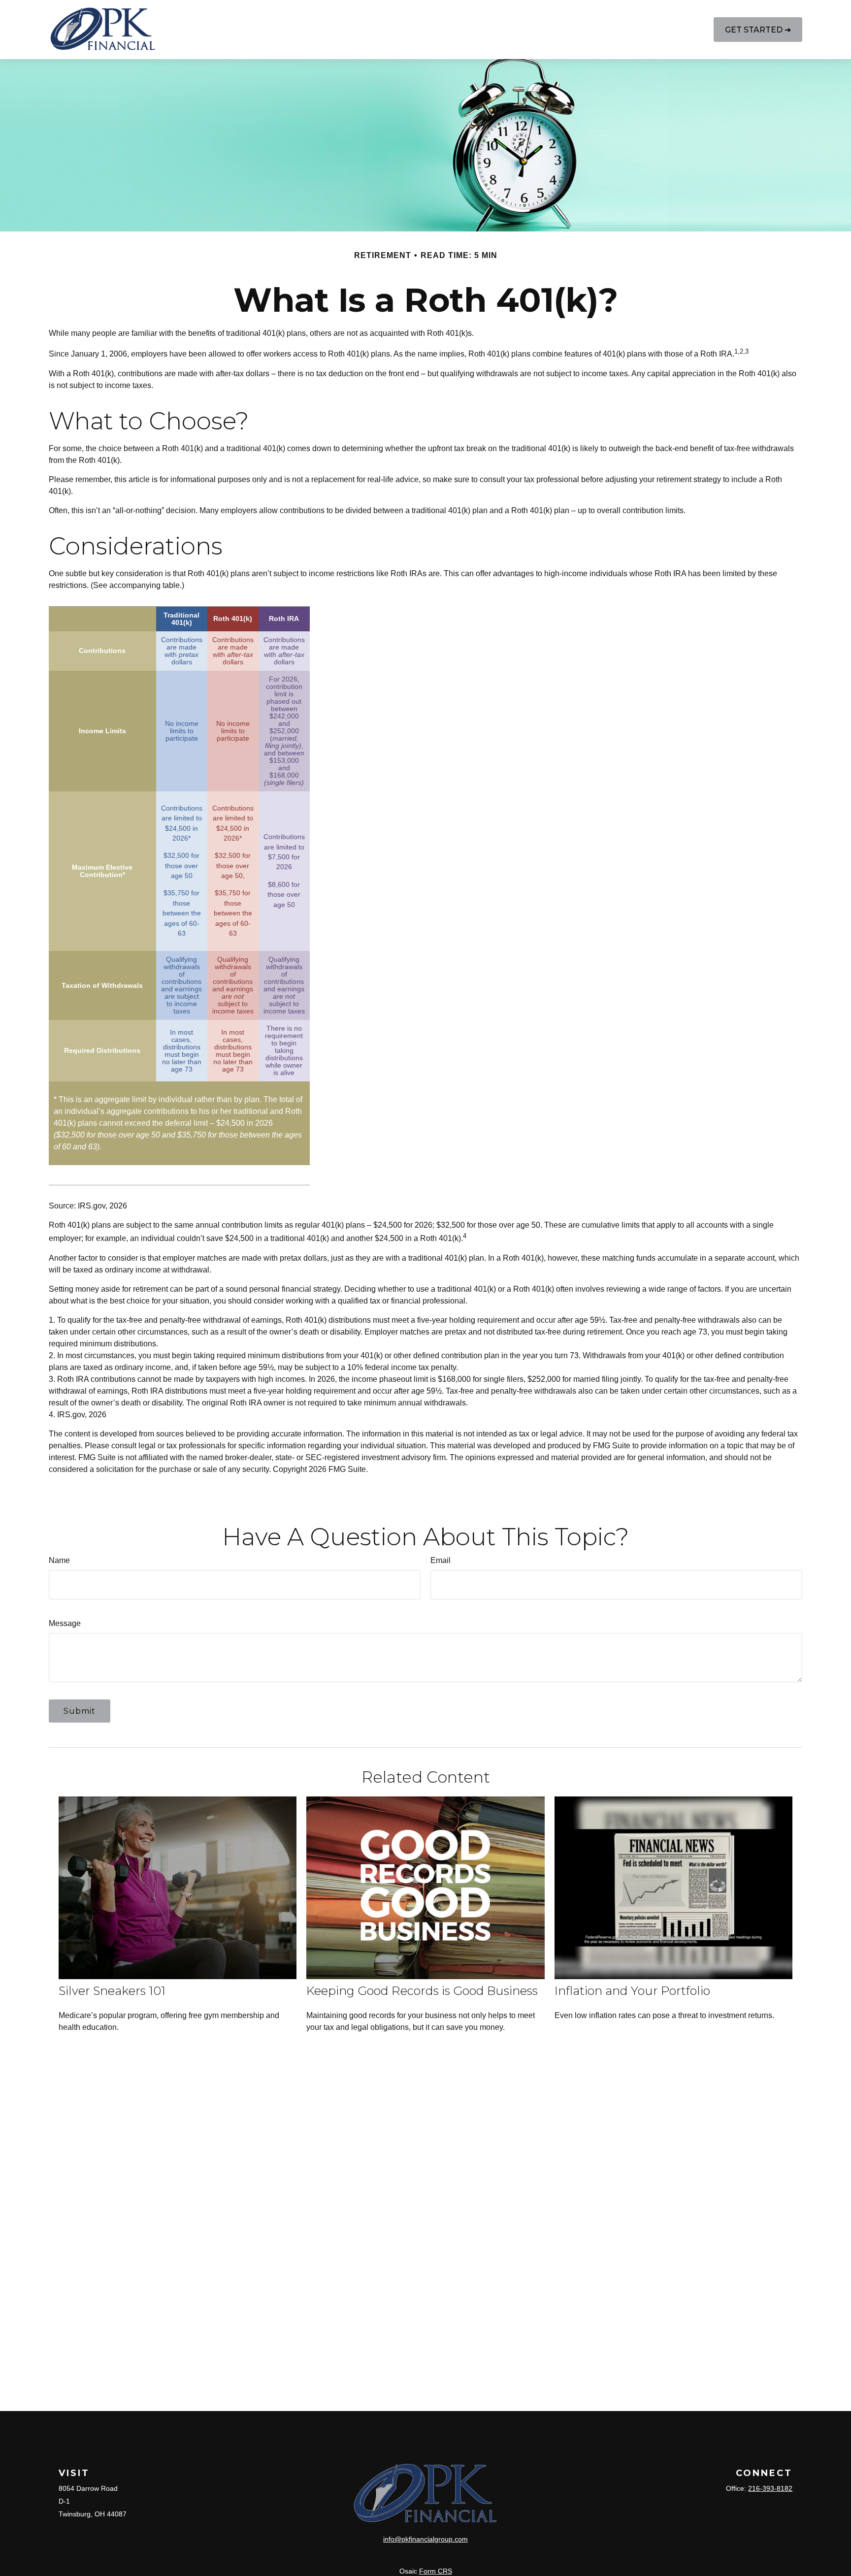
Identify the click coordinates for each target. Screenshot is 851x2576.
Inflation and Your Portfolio (632, 1991)
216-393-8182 (770, 2488)
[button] (252, 30)
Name (59, 1560)
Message (65, 1623)
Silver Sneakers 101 (112, 1991)
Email (441, 1560)
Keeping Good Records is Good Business (422, 1991)
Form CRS (436, 2571)
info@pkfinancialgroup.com (425, 2539)
